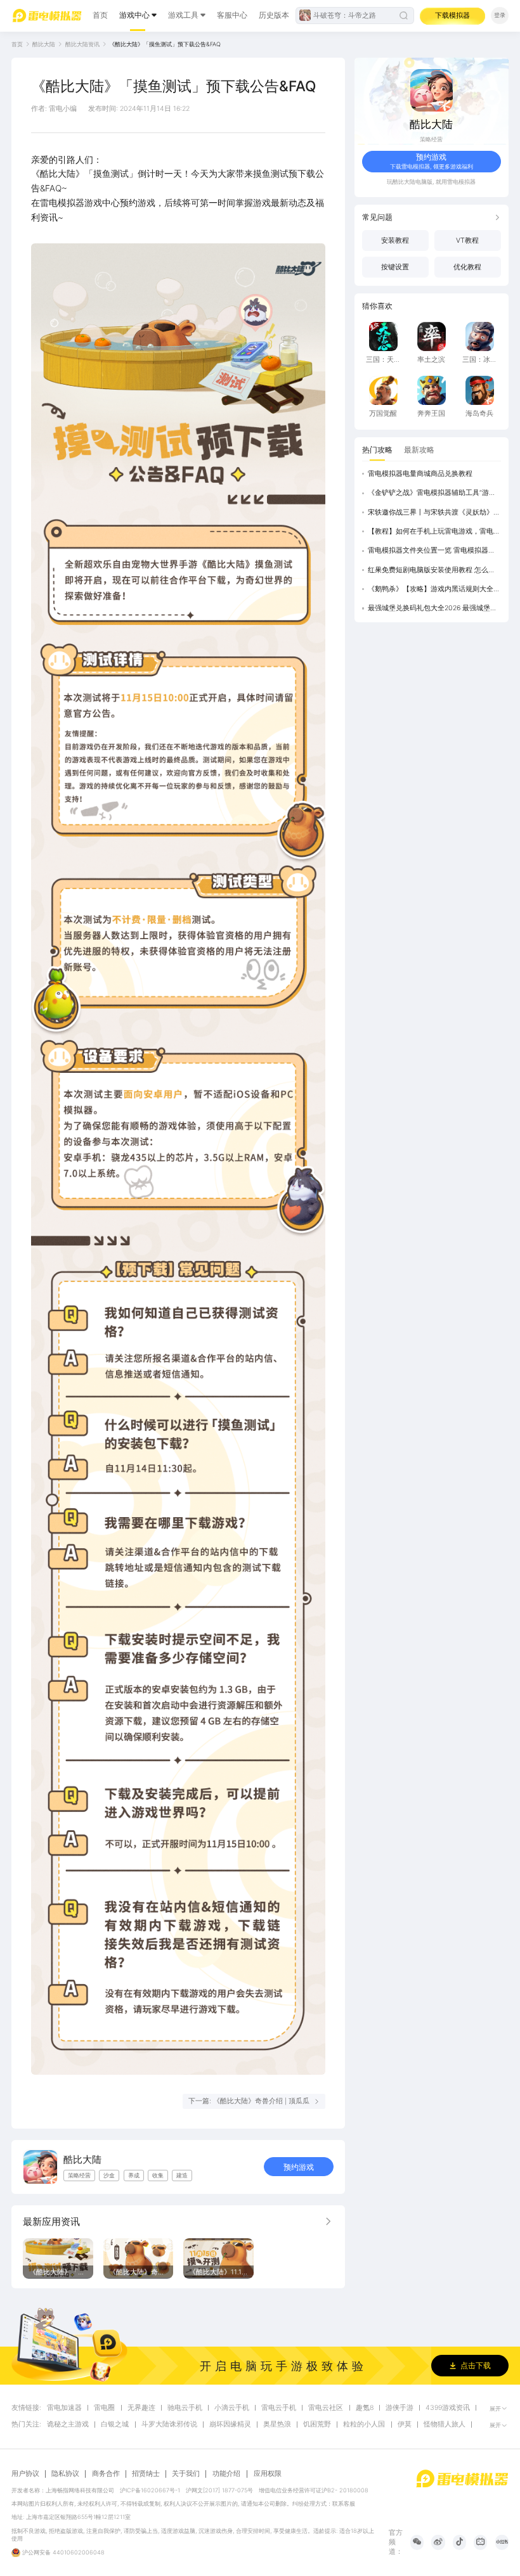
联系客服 (344, 2503)
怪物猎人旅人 (445, 2425)
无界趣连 (141, 2408)
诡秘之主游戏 (68, 2425)
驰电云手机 (185, 2408)
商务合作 (106, 2474)
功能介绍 (226, 2474)
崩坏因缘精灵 (230, 2425)
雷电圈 (104, 2408)
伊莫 (405, 2425)
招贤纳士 (146, 2474)
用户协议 (25, 2474)
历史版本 (274, 15)
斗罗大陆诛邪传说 (169, 2425)
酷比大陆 (44, 44)
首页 (100, 15)
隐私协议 (65, 2474)
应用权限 (268, 2474)
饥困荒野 (317, 2425)
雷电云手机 (279, 2408)
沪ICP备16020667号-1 (150, 2490)
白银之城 (115, 2425)
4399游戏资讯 (448, 2408)
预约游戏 (299, 2167)
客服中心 (232, 15)
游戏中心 (134, 15)
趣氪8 (365, 2408)
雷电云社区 (326, 2408)
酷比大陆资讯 (82, 44)
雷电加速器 (64, 2408)
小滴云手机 (232, 2408)
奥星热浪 (277, 2425)
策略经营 (431, 139)
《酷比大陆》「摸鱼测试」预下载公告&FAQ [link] (165, 44)
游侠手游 (400, 2408)
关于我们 (186, 2474)
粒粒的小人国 (364, 2425)
